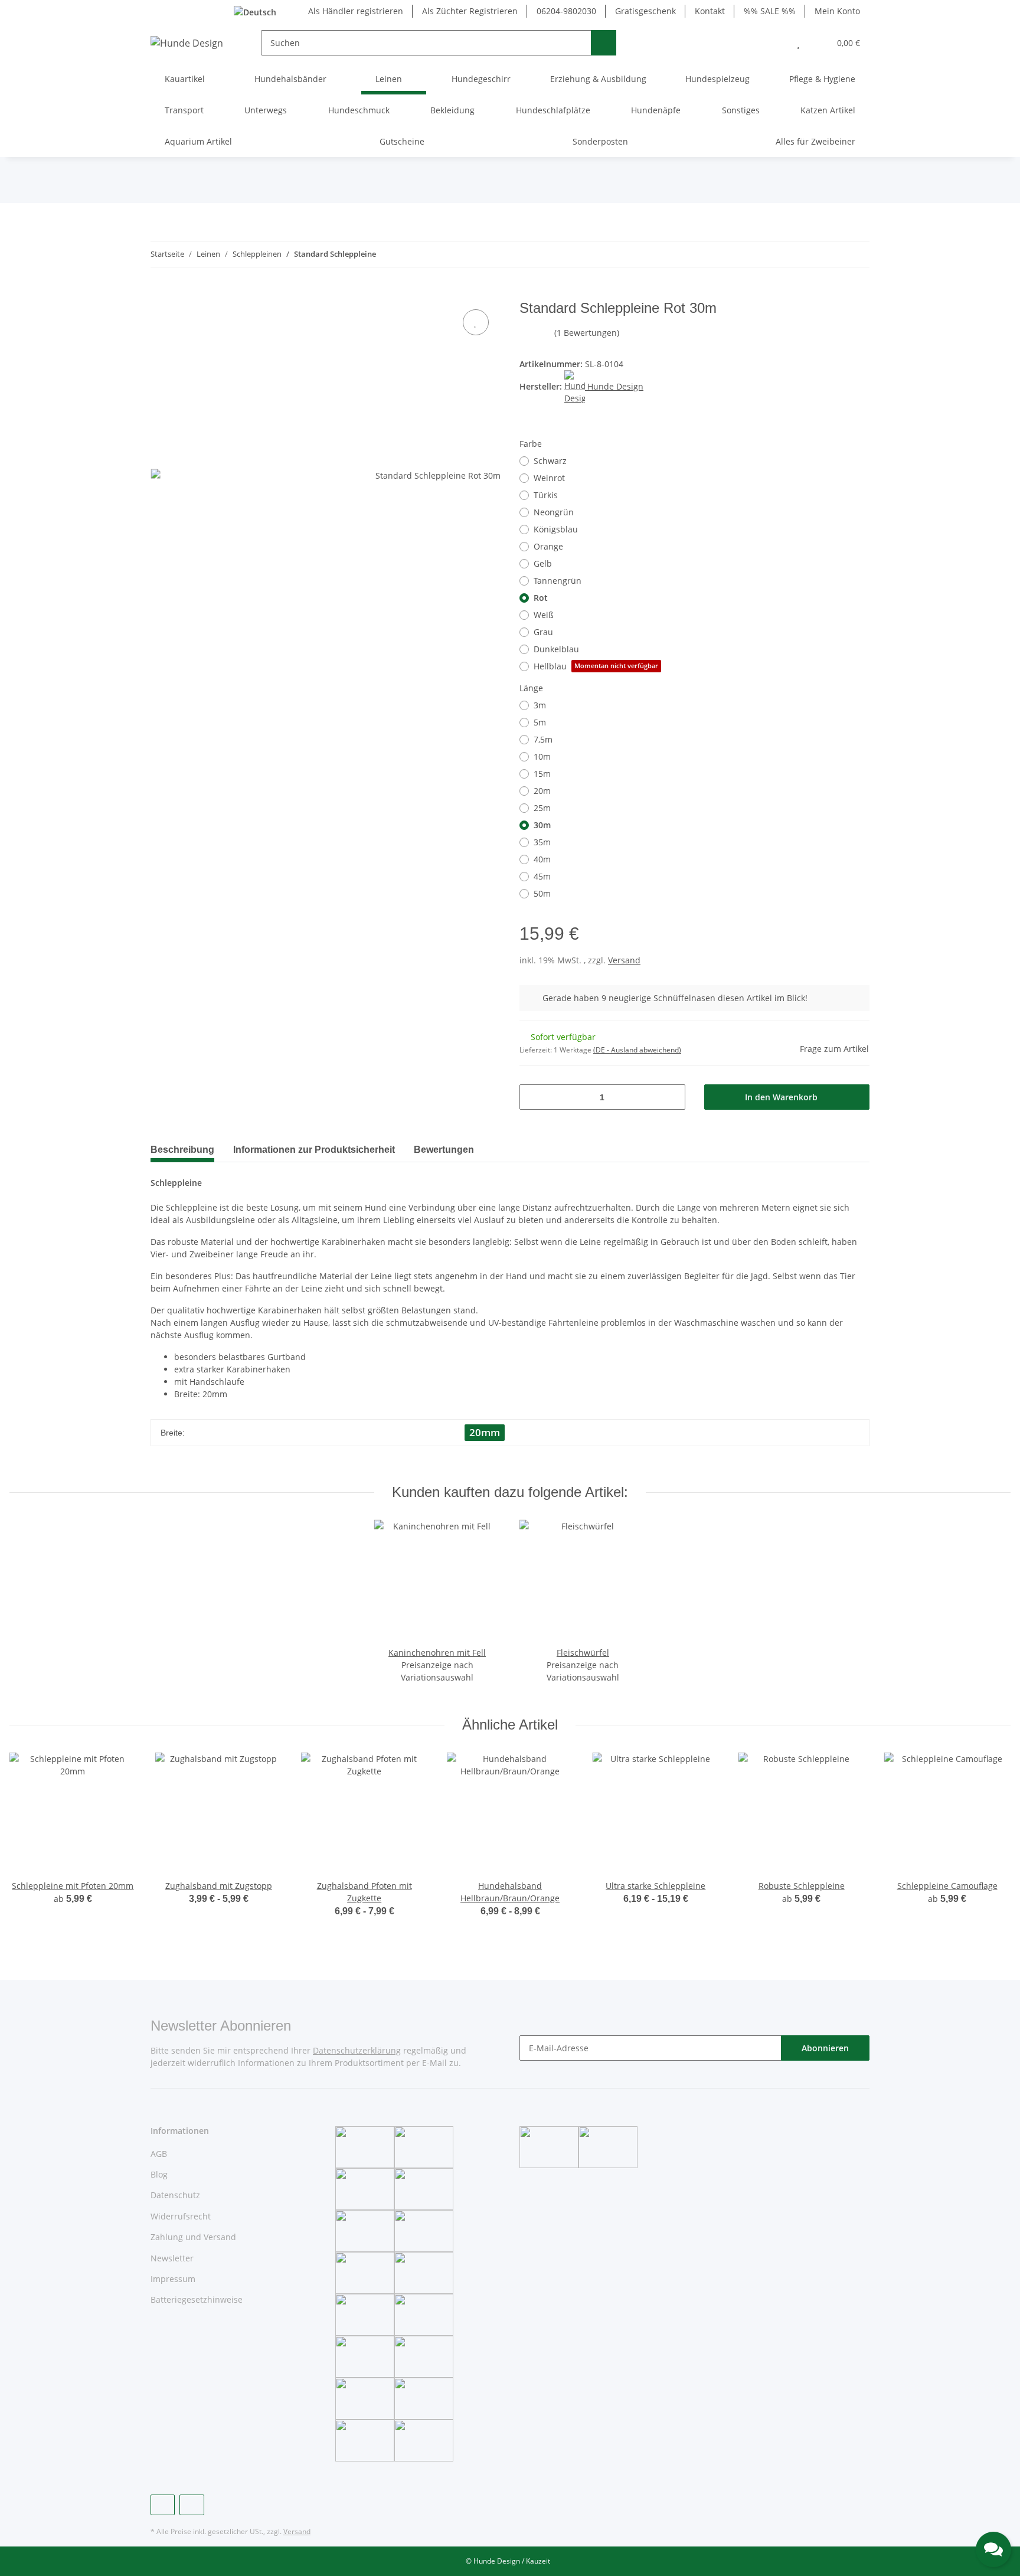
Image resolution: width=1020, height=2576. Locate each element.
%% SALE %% (770, 11)
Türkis (546, 495)
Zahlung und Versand (193, 2237)
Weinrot (549, 478)
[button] (775, 43)
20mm (485, 1432)
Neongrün (554, 512)
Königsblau (556, 529)
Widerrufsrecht (181, 2216)
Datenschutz (175, 2195)
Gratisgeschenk (645, 11)
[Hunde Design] (187, 43)
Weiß (544, 615)
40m (542, 859)
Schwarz (550, 461)
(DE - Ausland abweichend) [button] (637, 1050)
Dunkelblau (556, 649)
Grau (543, 632)
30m (542, 825)
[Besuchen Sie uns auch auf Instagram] (192, 2505)
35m (542, 842)
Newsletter (172, 2258)
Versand (624, 960)
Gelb (543, 563)
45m (542, 876)
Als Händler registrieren (356, 11)
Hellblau (596, 666)
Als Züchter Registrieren (470, 11)
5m (540, 722)
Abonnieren (825, 2048)
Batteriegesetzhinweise (197, 2299)
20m (542, 791)
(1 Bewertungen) (587, 333)
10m (542, 756)
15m (542, 774)
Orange (548, 546)
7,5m (543, 739)
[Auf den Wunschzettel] (476, 322)
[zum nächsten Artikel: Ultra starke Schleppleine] (857, 254)
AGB (159, 2154)
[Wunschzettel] (798, 43)
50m (542, 893)
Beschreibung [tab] (182, 1150)
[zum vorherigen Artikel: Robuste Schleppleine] (831, 254)
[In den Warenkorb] (160, 293)
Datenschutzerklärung (357, 2050)
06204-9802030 (566, 11)
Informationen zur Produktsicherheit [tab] (314, 1150)
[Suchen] (604, 43)
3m (540, 705)
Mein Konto (837, 11)
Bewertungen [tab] (444, 1150)
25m (542, 808)
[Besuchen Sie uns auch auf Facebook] (163, 2505)
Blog (159, 2174)
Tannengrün (558, 581)
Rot (541, 598)
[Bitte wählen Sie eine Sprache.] (262, 11)
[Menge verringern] (533, 1097)
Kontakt (710, 11)
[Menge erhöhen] (672, 1097)
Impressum (173, 2279)
